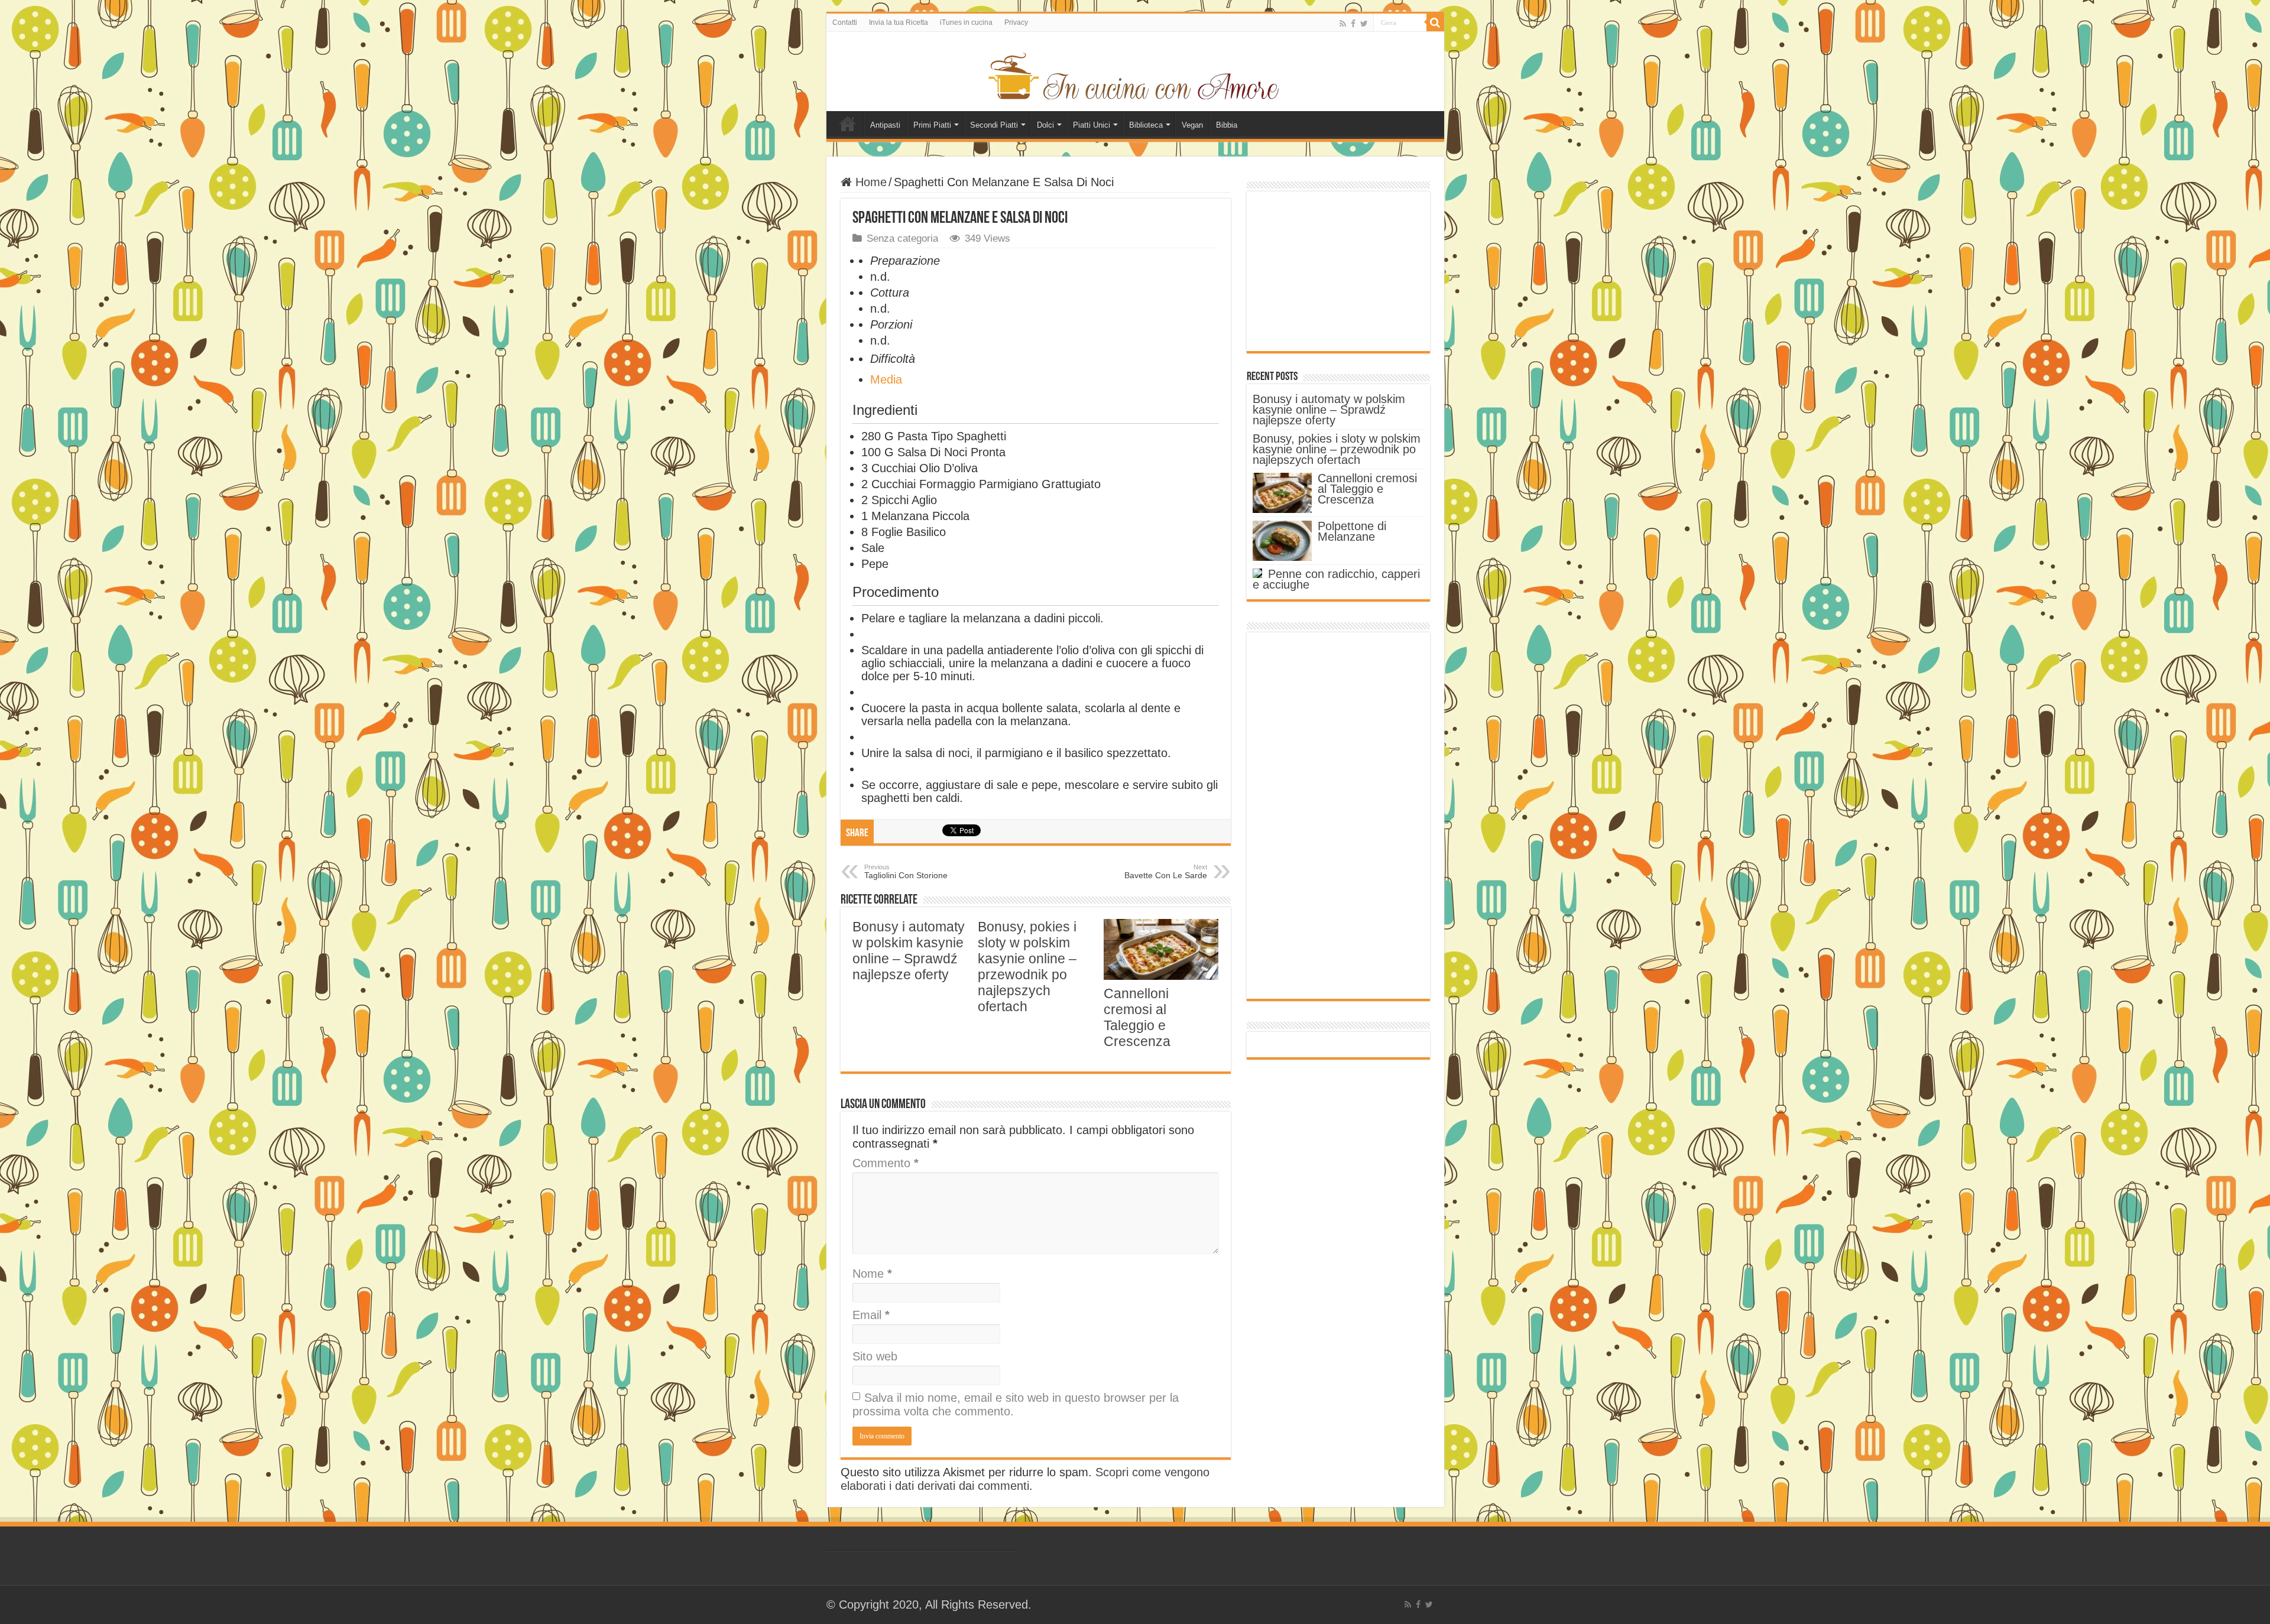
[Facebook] (1353, 23)
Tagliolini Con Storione (906, 872)
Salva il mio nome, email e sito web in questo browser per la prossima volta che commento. (1016, 1404)
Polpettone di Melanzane (1352, 531)
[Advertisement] (1338, 271)
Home (848, 124)
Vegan (1192, 125)
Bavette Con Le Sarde (1166, 872)
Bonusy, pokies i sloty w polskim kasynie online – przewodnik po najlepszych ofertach (1027, 967)
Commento (886, 1163)
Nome (872, 1274)
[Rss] (1343, 23)
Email (871, 1315)
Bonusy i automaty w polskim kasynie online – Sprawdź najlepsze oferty (909, 951)
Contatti (845, 22)
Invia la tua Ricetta (899, 22)
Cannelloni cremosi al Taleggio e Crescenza (1137, 1017)
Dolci (1045, 125)
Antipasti (885, 125)
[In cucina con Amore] (1135, 74)
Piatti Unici (1092, 125)
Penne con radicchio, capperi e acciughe (1336, 579)
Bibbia (1227, 125)
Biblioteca (1146, 125)
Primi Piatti (932, 125)
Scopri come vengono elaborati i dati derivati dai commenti (1025, 1479)
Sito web (875, 1356)
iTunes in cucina (966, 22)
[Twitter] (1364, 23)
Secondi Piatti (994, 125)
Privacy (1016, 22)
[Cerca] (1435, 22)
